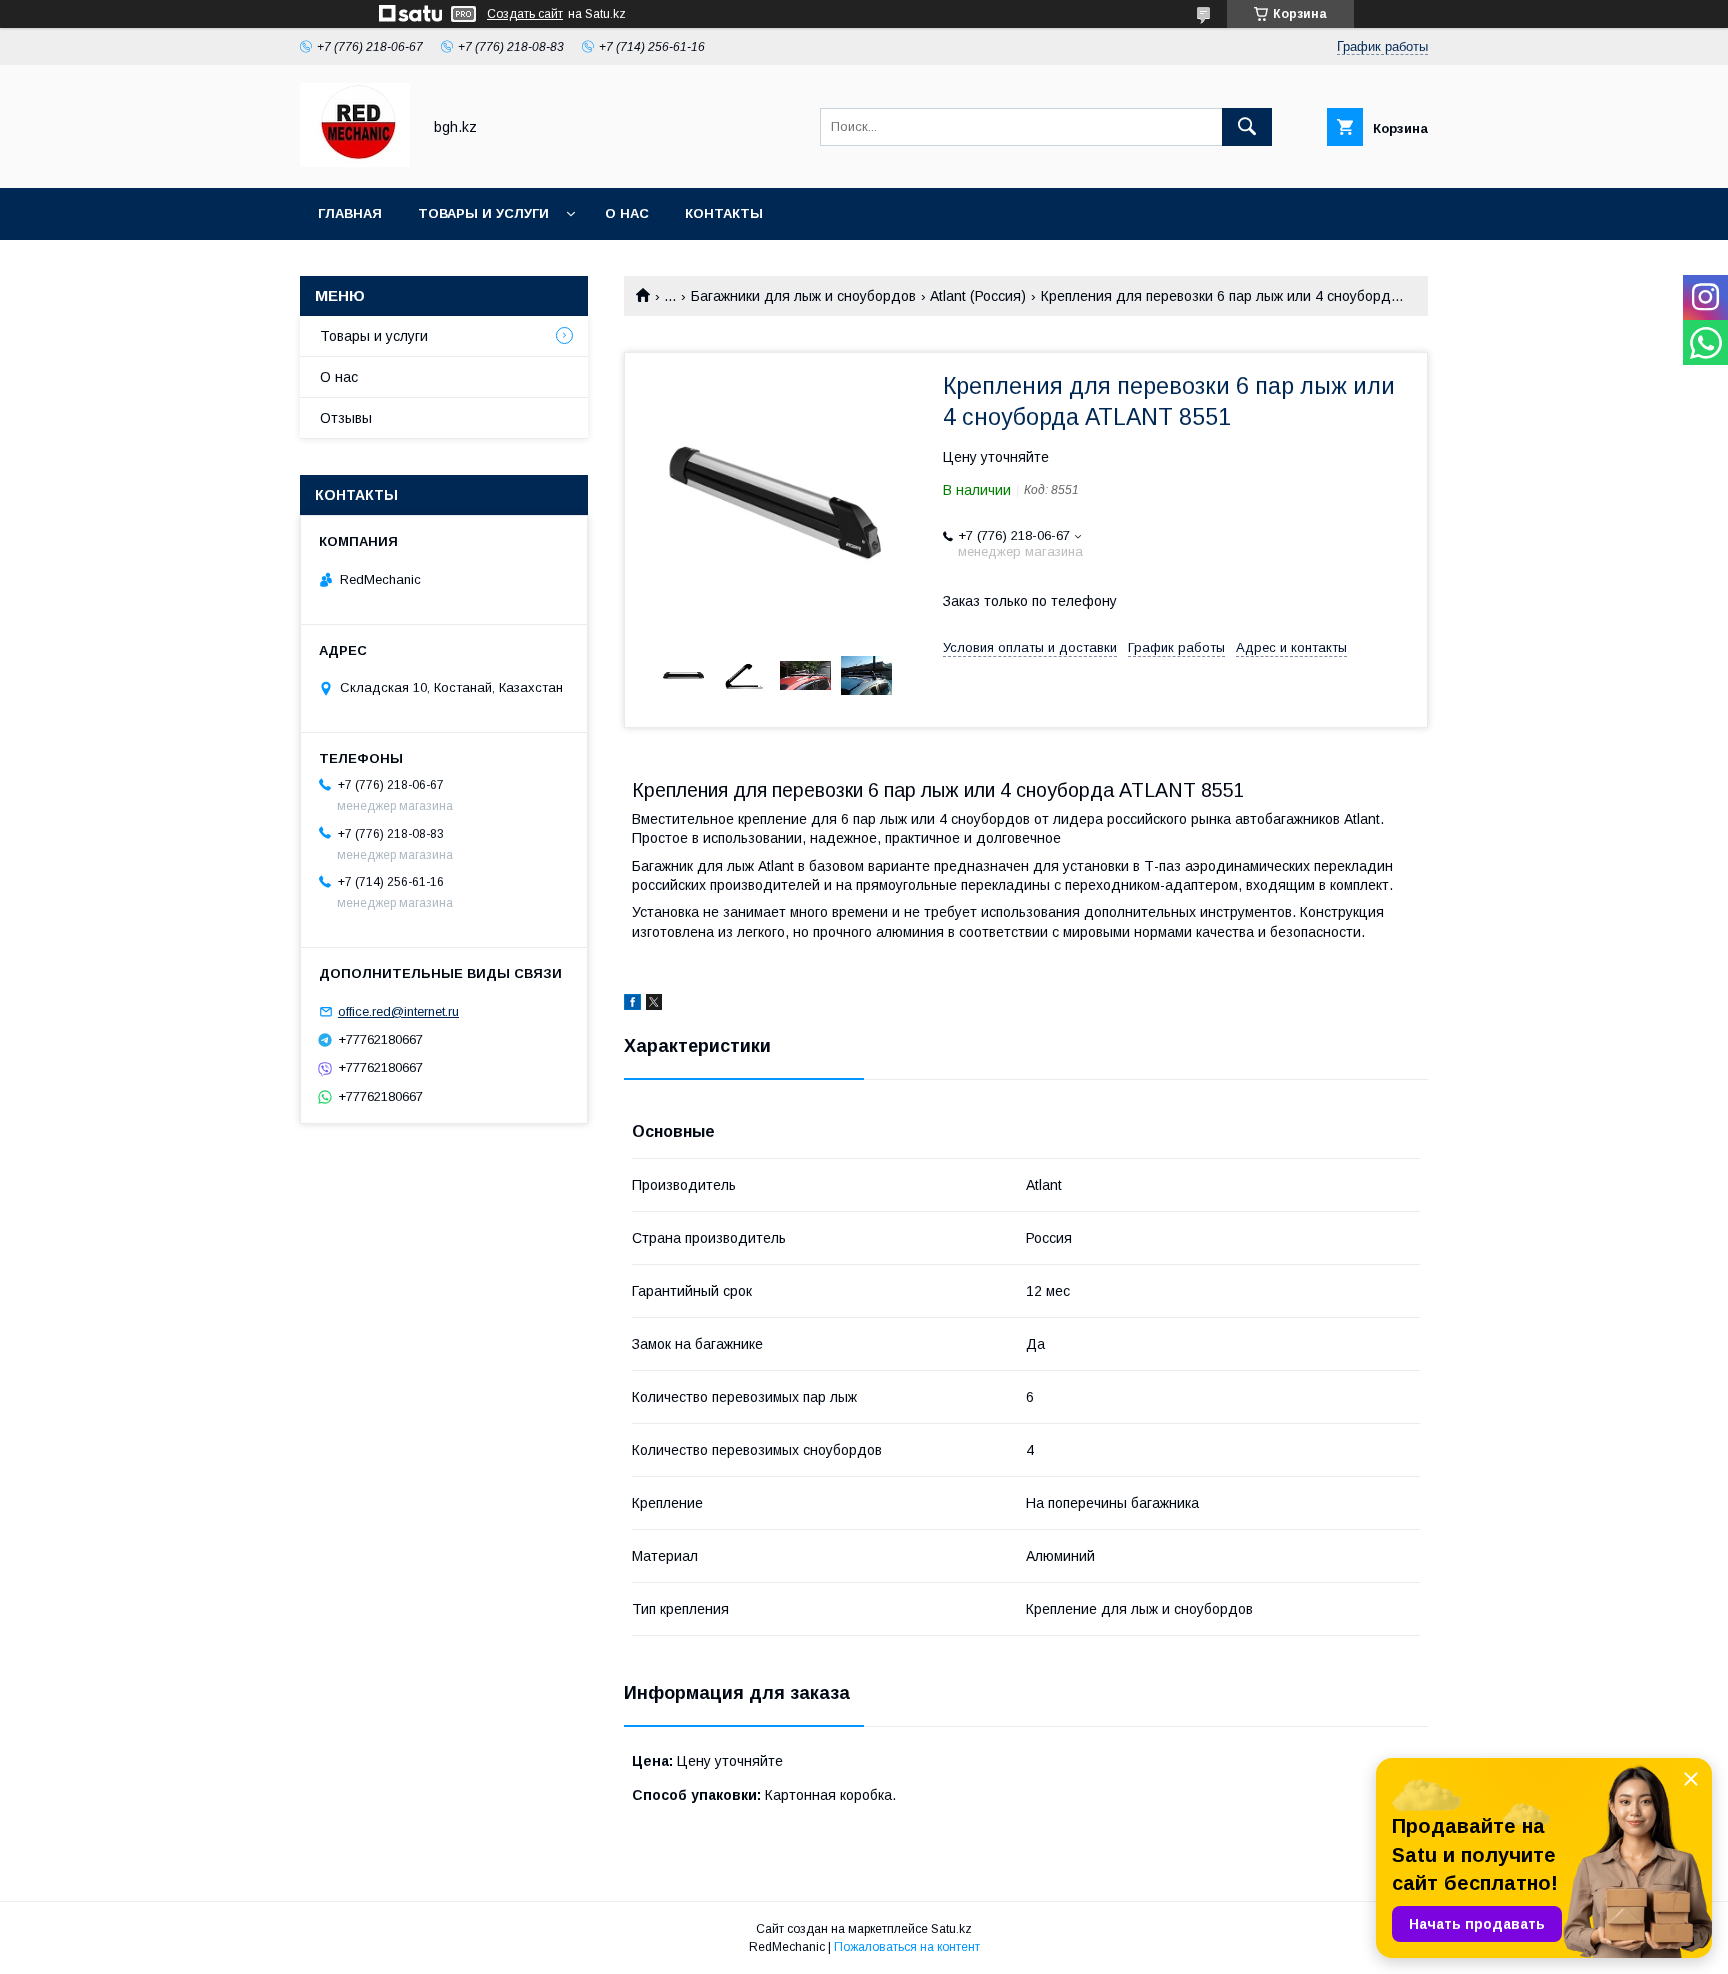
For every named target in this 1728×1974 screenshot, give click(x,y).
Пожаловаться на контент (907, 1947)
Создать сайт (525, 14)
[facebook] (632, 1005)
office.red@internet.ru (398, 1011)
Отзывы (346, 418)
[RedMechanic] (355, 162)
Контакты (724, 213)
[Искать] (1247, 127)
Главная (350, 213)
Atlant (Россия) (978, 296)
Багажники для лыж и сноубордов (803, 296)
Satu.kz (951, 1929)
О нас (627, 213)
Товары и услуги (483, 213)
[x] (654, 1005)
